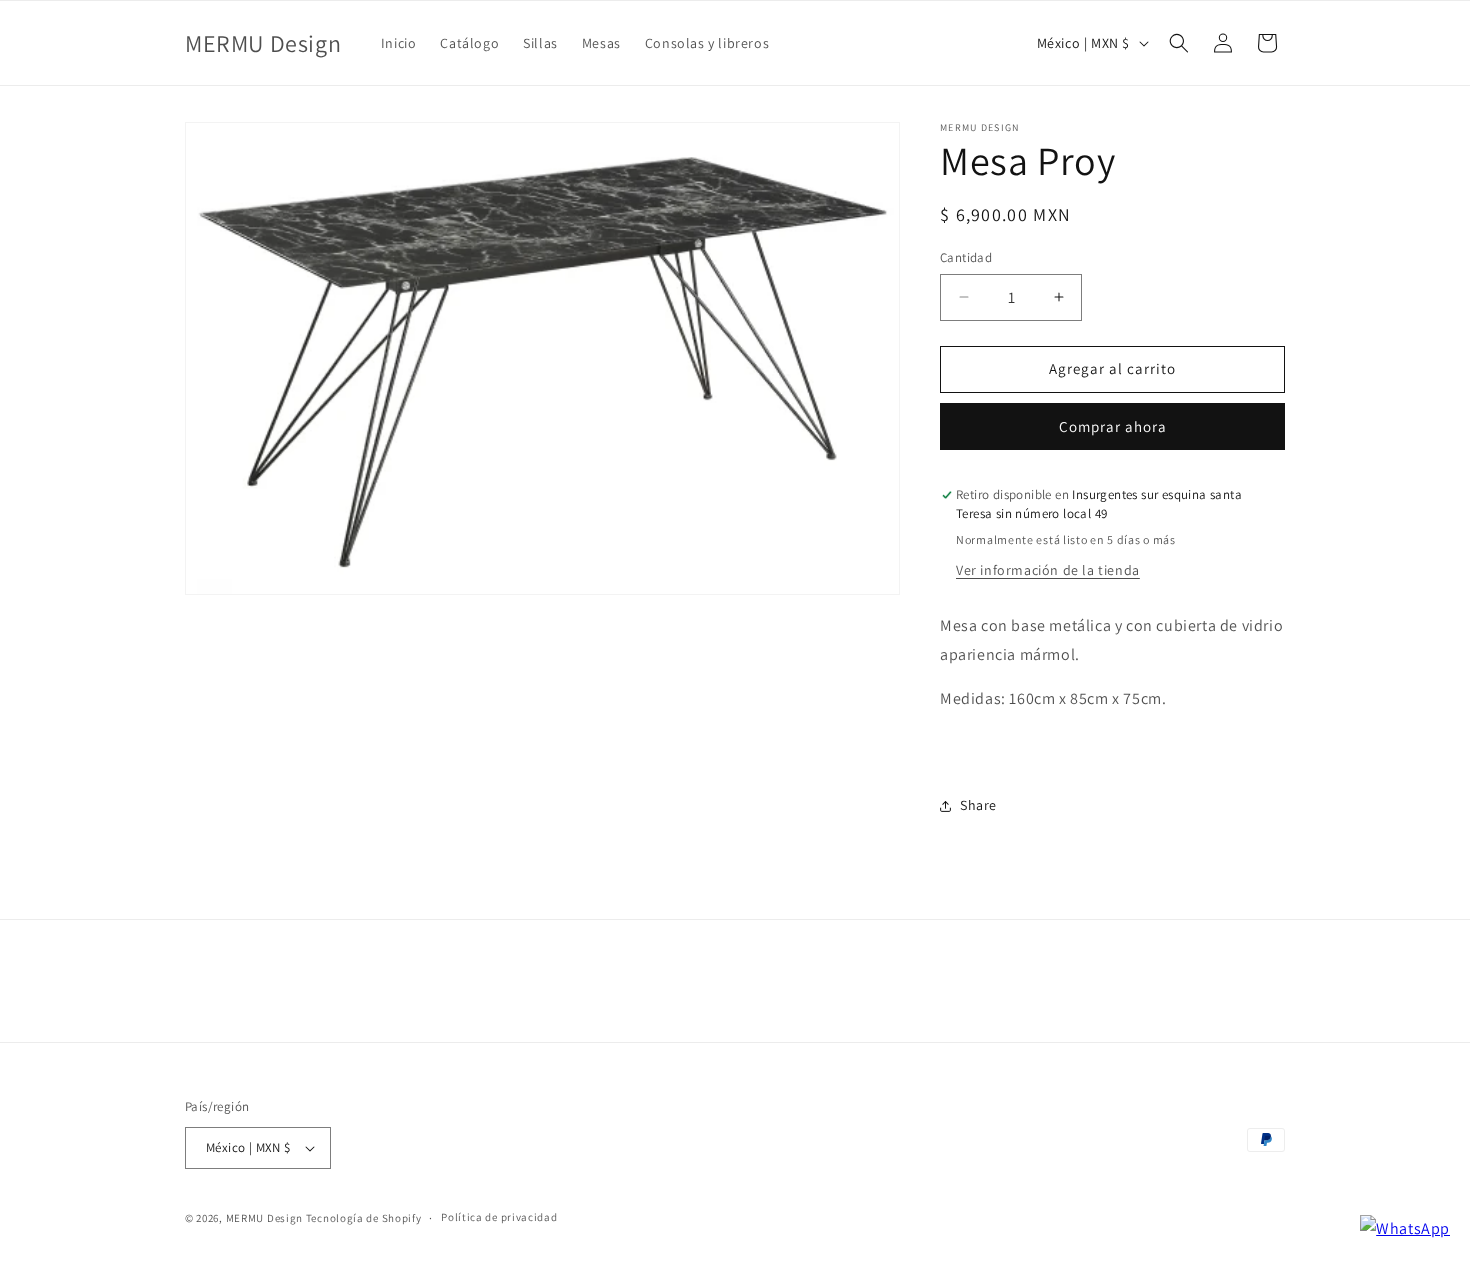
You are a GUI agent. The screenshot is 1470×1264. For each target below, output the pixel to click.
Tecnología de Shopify (364, 1218)
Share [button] (978, 805)
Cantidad (966, 257)
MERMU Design (264, 1218)
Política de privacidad (499, 1217)
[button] (1179, 43)
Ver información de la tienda (1048, 570)
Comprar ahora (1113, 426)
